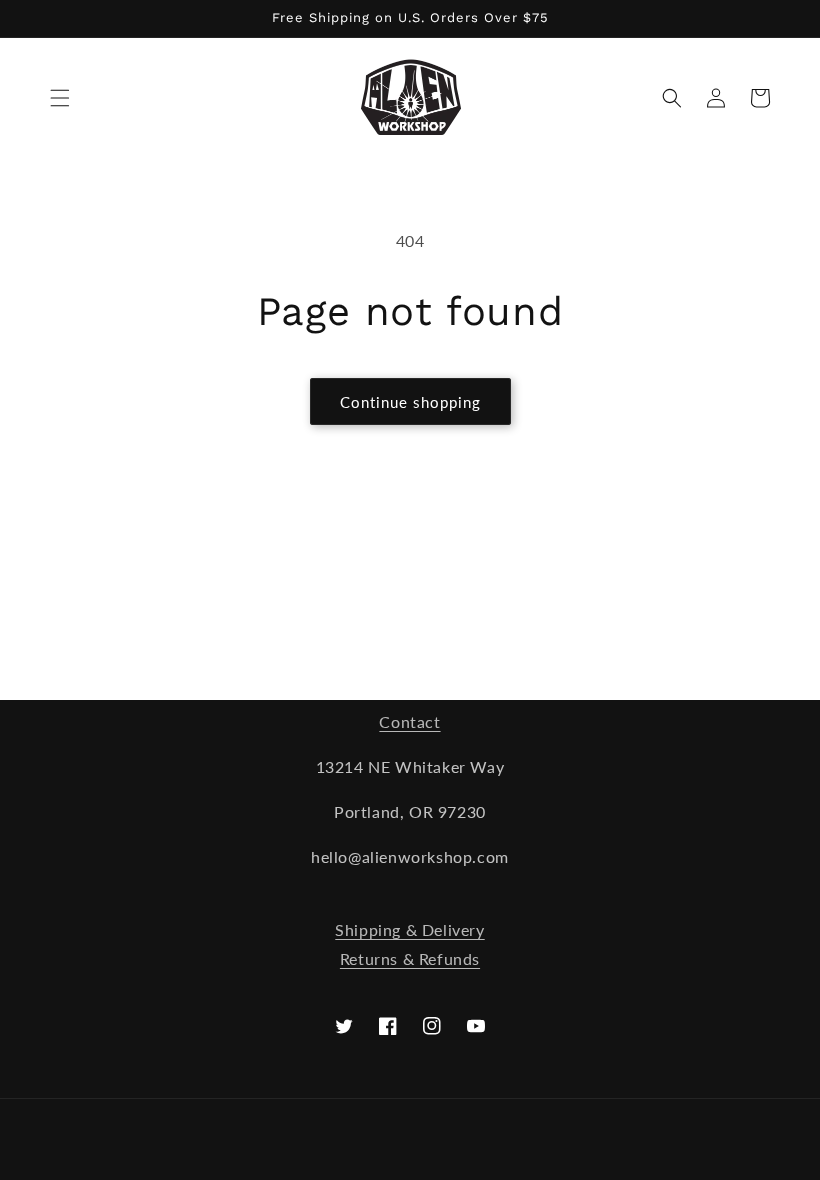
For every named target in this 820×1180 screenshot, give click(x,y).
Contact (409, 721)
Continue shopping (410, 402)
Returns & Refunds (410, 958)
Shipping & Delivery (409, 929)
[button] (60, 98)
